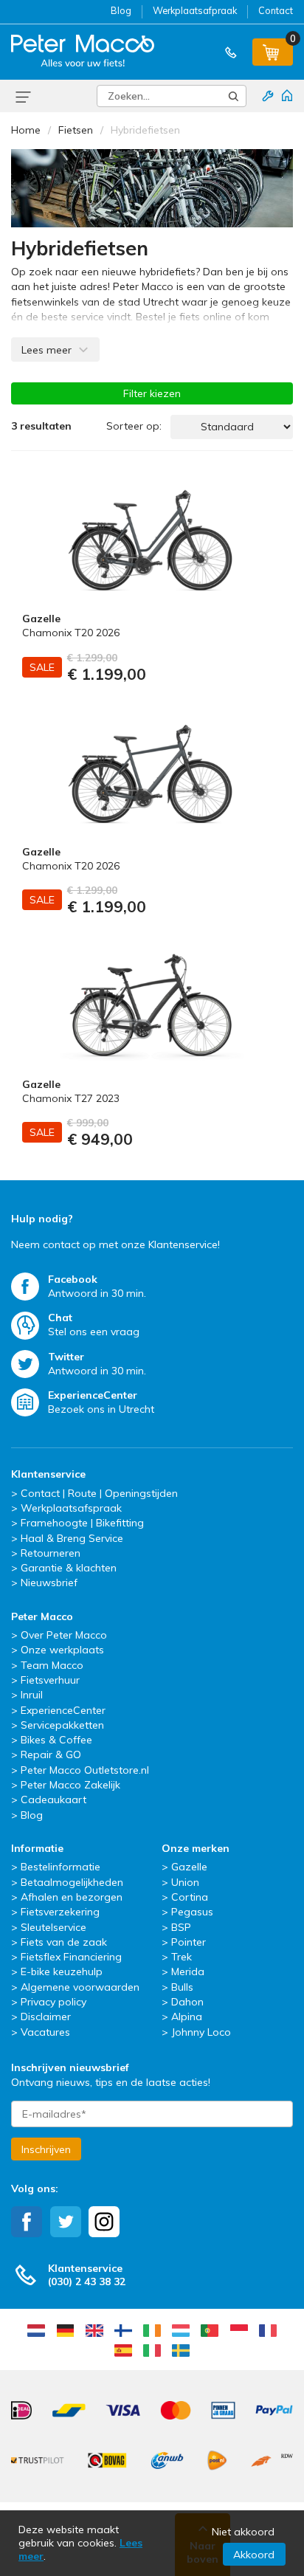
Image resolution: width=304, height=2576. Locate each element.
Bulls (182, 1987)
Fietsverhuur (50, 1680)
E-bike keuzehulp (62, 1971)
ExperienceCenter (63, 1710)
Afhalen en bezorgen (72, 1897)
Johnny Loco (201, 2032)
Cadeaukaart (53, 1800)
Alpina (187, 2017)
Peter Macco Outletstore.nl (85, 1770)
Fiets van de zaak (64, 1942)
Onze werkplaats (62, 1650)
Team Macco (52, 1665)
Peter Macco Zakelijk (70, 1785)
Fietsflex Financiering (71, 1957)
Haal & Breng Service (72, 1538)
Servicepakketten (62, 1725)
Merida (188, 1971)
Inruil (32, 1695)
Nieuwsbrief (49, 1583)
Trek (182, 1957)
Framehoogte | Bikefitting (82, 1523)
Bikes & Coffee (56, 1740)
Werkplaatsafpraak (195, 10)
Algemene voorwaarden (80, 1987)
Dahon (187, 2002)
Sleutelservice (53, 1927)
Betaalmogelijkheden (72, 1882)
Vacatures (45, 2032)
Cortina (190, 1897)
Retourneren (51, 1553)
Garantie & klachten (69, 1568)
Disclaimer (46, 2017)
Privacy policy (53, 2002)
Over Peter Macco (64, 1635)
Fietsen (76, 130)
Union (185, 1882)
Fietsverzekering (60, 1912)
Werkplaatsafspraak (71, 1508)
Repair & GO (51, 1754)
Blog (121, 10)
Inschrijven (46, 2149)
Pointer (189, 1942)
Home (26, 130)
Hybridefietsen (145, 130)
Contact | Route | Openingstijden (99, 1493)
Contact (276, 10)
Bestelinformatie (61, 1867)
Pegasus (192, 1912)
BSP (181, 1927)
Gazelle (189, 1867)
